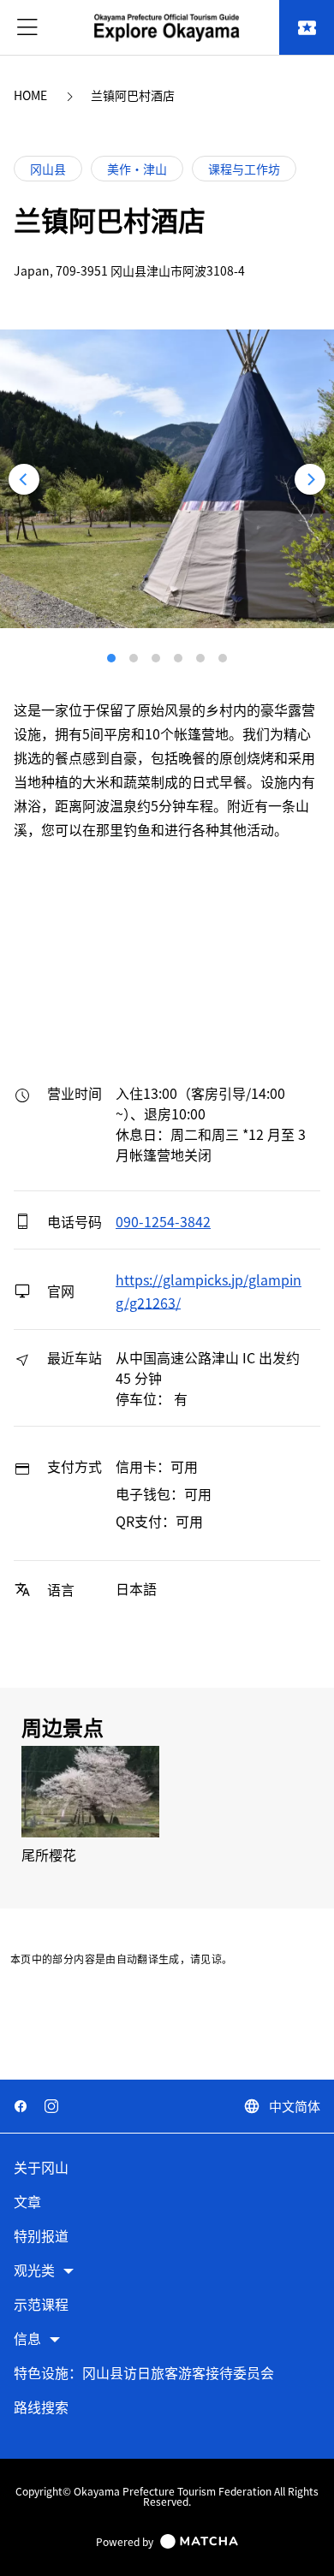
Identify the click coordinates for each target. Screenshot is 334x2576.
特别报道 (41, 2237)
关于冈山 (41, 2168)
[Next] (310, 479)
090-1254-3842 (163, 1221)
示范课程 (41, 2305)
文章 (27, 2202)
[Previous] (24, 479)
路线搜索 (41, 2408)
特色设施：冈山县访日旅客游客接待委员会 (144, 2374)
